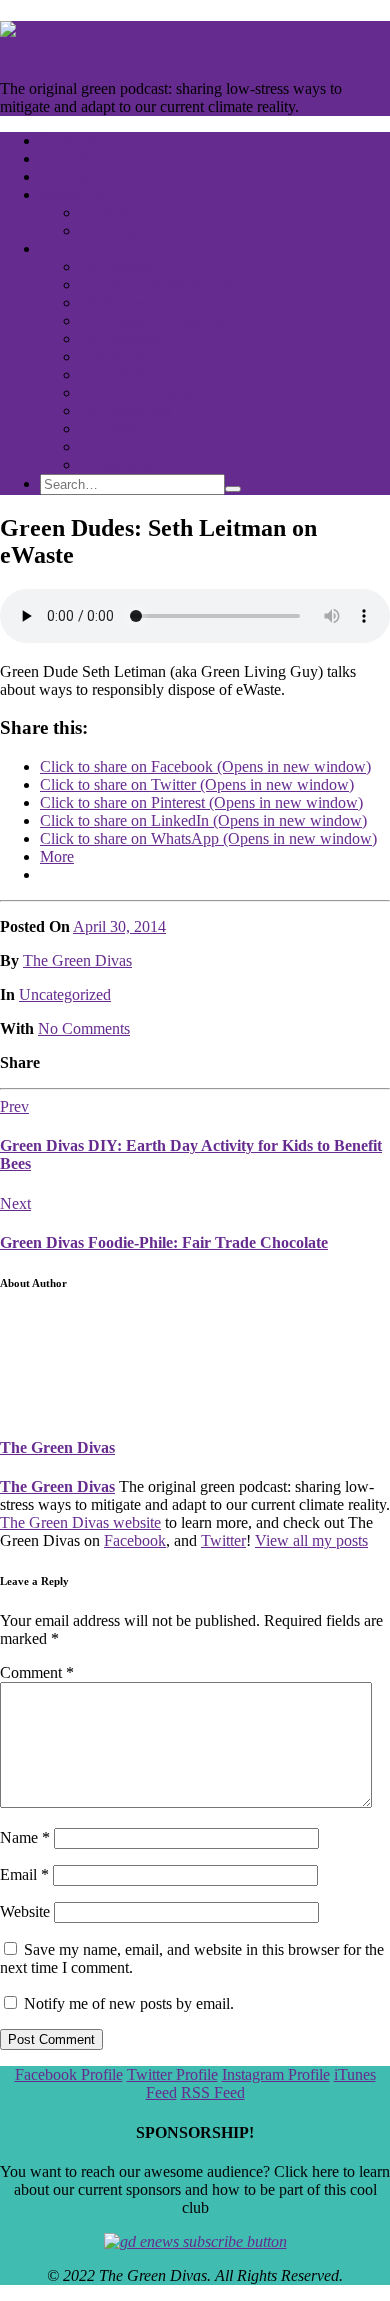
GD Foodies (119, 338)
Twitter (223, 1540)
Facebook (135, 1540)
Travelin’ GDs (125, 446)
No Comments (84, 1028)
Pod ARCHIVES (95, 248)
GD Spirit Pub (125, 410)
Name (25, 1837)
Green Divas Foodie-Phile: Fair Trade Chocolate (164, 1242)
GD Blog (69, 176)
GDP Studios (121, 212)
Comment (37, 1672)
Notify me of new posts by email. (129, 2003)
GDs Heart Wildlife (141, 392)
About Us (71, 194)
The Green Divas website (80, 1522)
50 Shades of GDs (138, 302)
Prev (14, 1106)
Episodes (68, 140)
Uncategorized (65, 994)
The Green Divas (77, 960)
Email (24, 1874)
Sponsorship (119, 464)
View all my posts (311, 1540)
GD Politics (117, 428)
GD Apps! (113, 230)
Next (15, 1203)
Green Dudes (122, 356)
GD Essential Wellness (152, 320)
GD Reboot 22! (129, 266)
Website (25, 1911)
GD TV (65, 158)
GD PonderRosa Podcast (159, 284)
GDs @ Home (126, 374)
